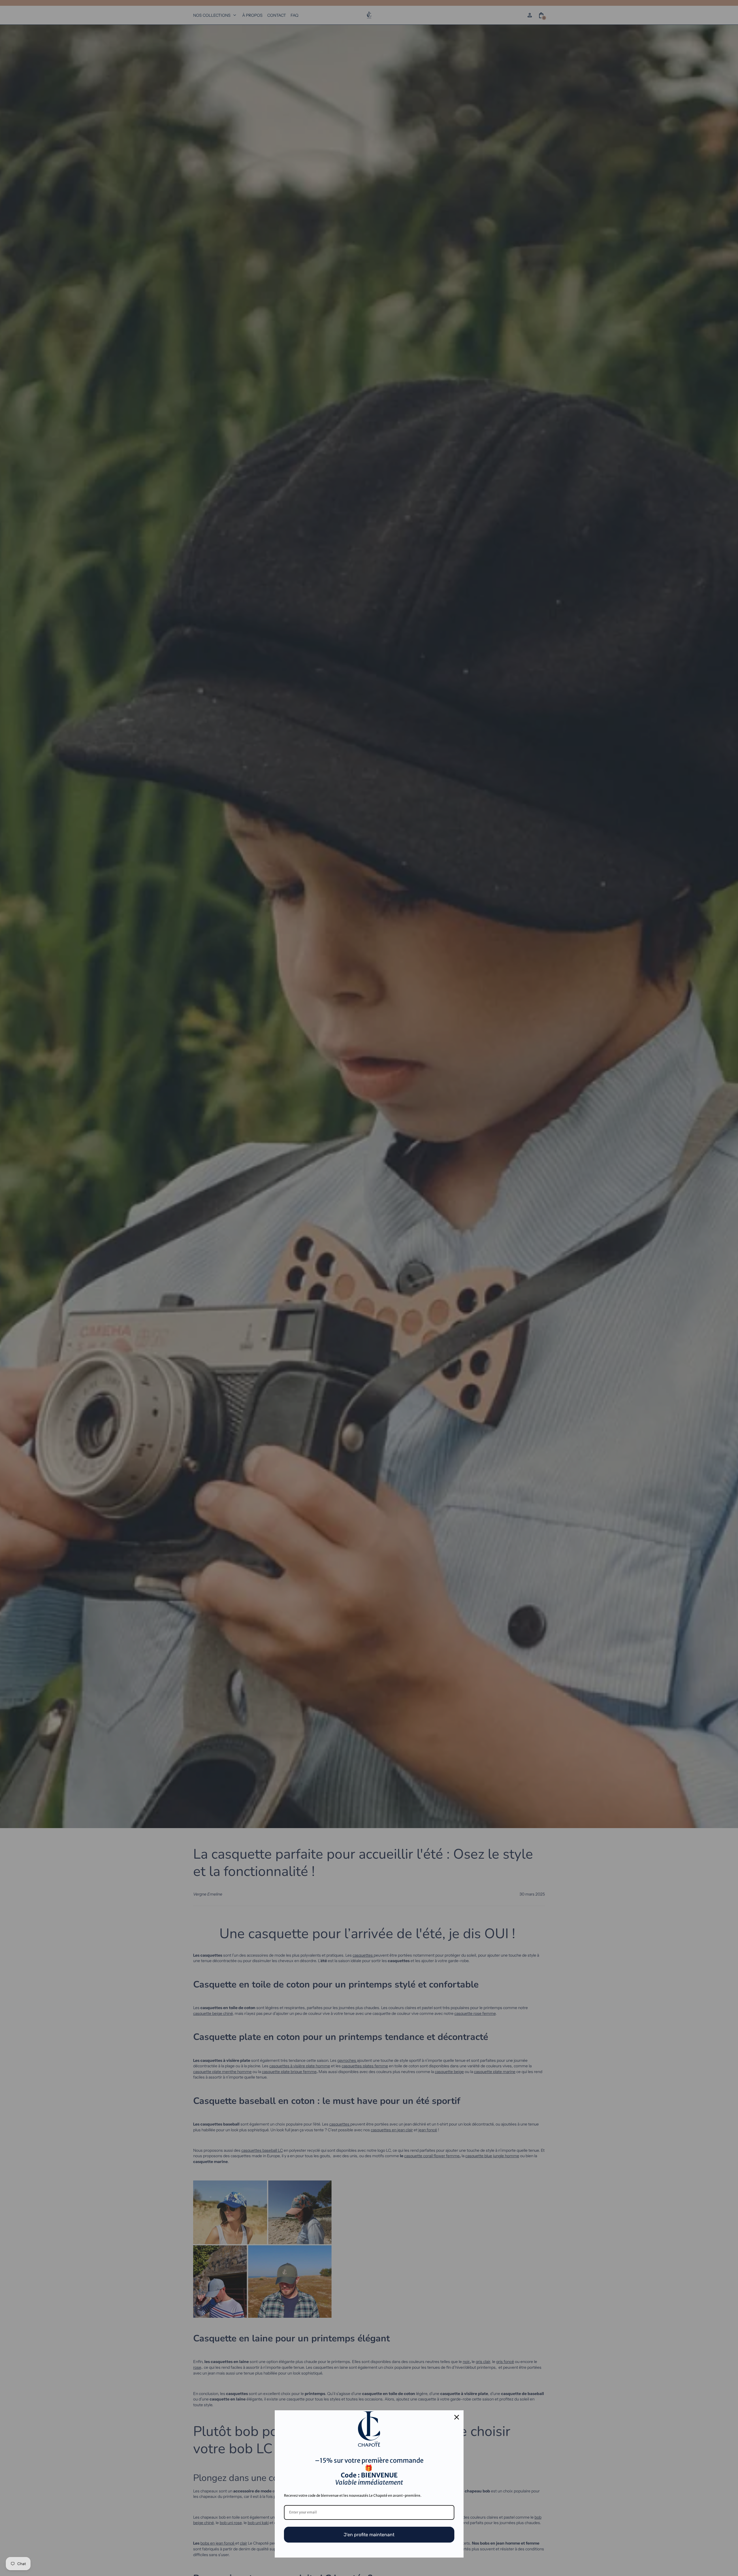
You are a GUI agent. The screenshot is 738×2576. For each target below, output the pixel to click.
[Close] (457, 2417)
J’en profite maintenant (369, 2535)
